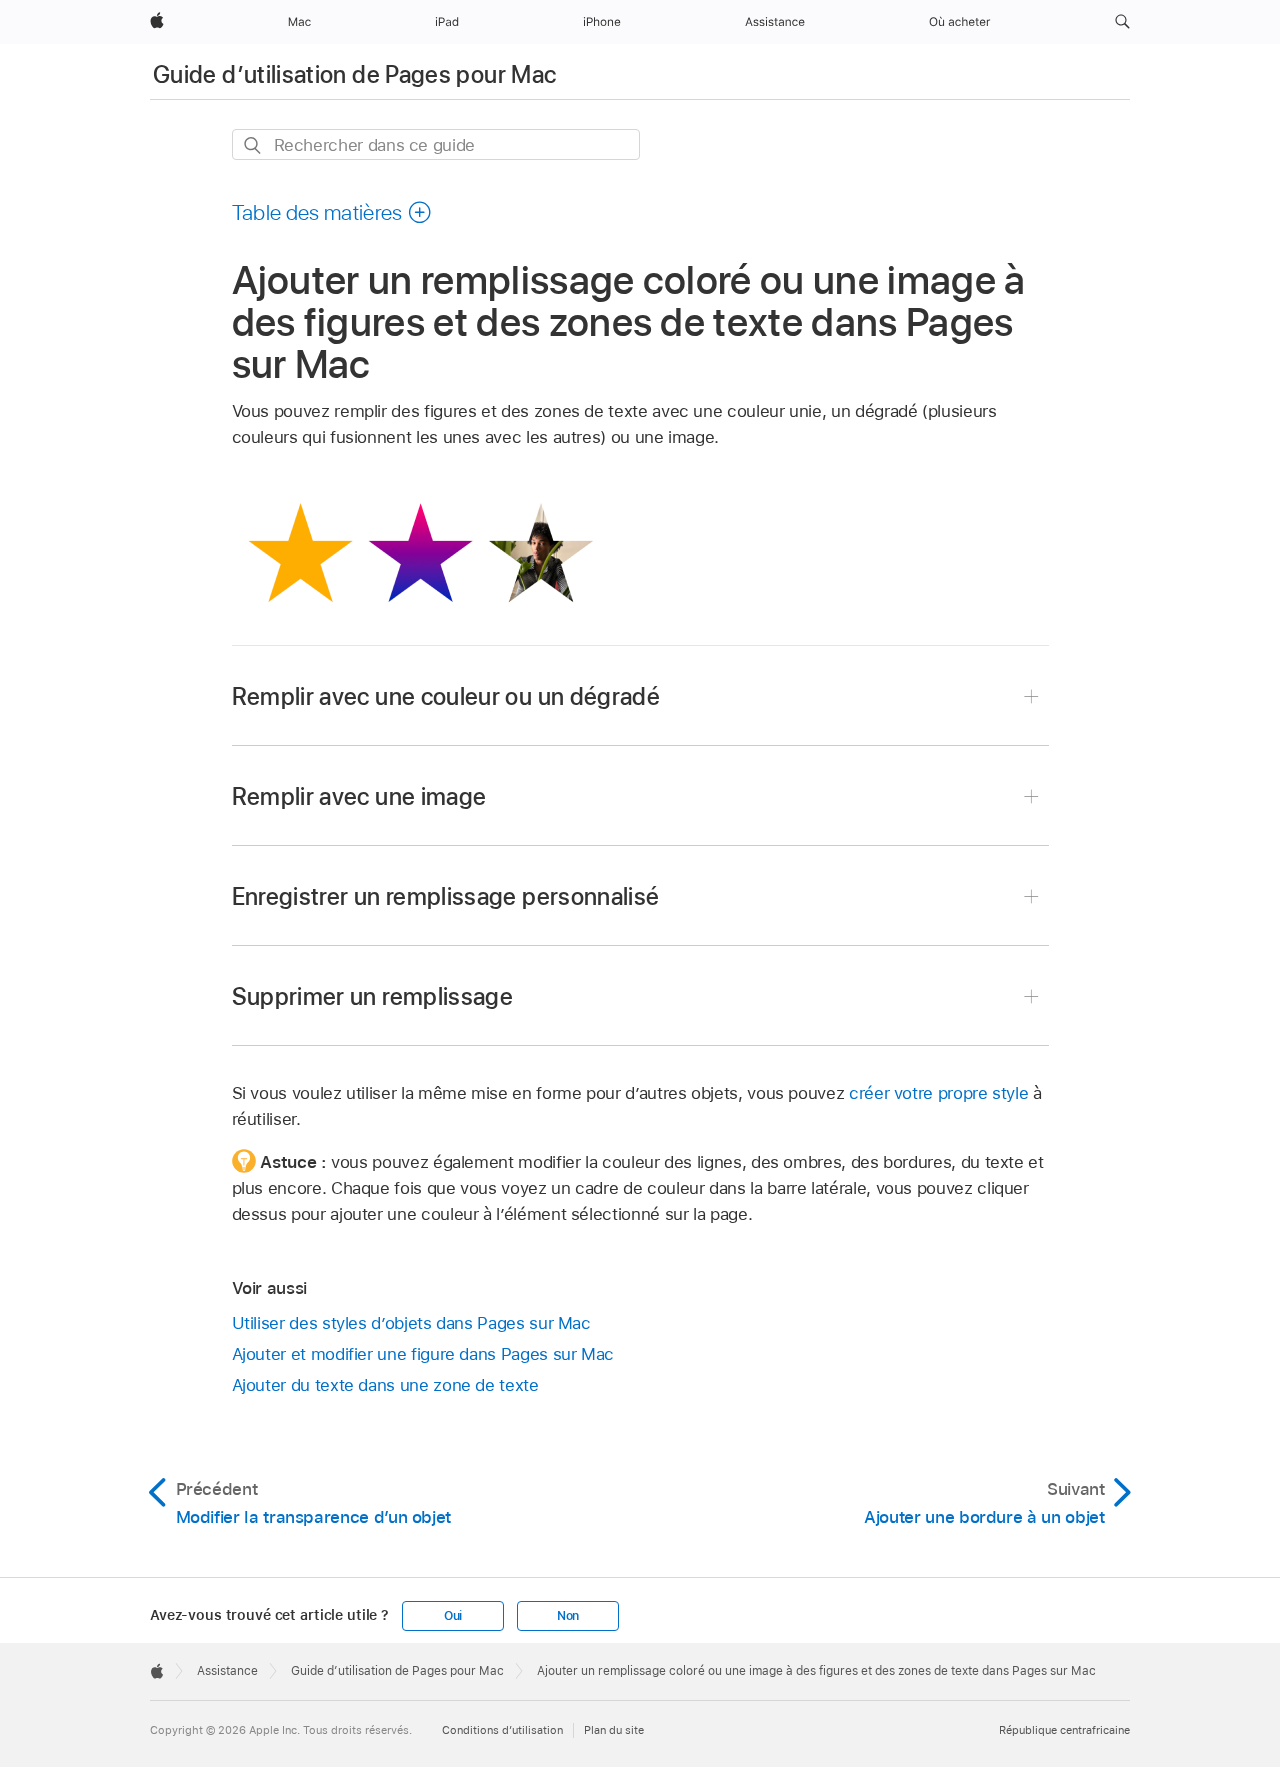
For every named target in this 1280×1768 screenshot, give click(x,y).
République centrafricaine (1064, 1730)
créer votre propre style (938, 1093)
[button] (1122, 22)
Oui (453, 1616)
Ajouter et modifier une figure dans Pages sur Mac (423, 1354)
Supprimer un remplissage (373, 996)
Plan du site (614, 1730)
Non (568, 1616)
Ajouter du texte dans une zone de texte (385, 1385)
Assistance (227, 1671)
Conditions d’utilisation (502, 1730)
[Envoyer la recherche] (253, 145)
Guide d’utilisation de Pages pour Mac (354, 74)
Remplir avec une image (359, 796)
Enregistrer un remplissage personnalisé (446, 896)
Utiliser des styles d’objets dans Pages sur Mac (411, 1323)
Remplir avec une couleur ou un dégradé (446, 696)
